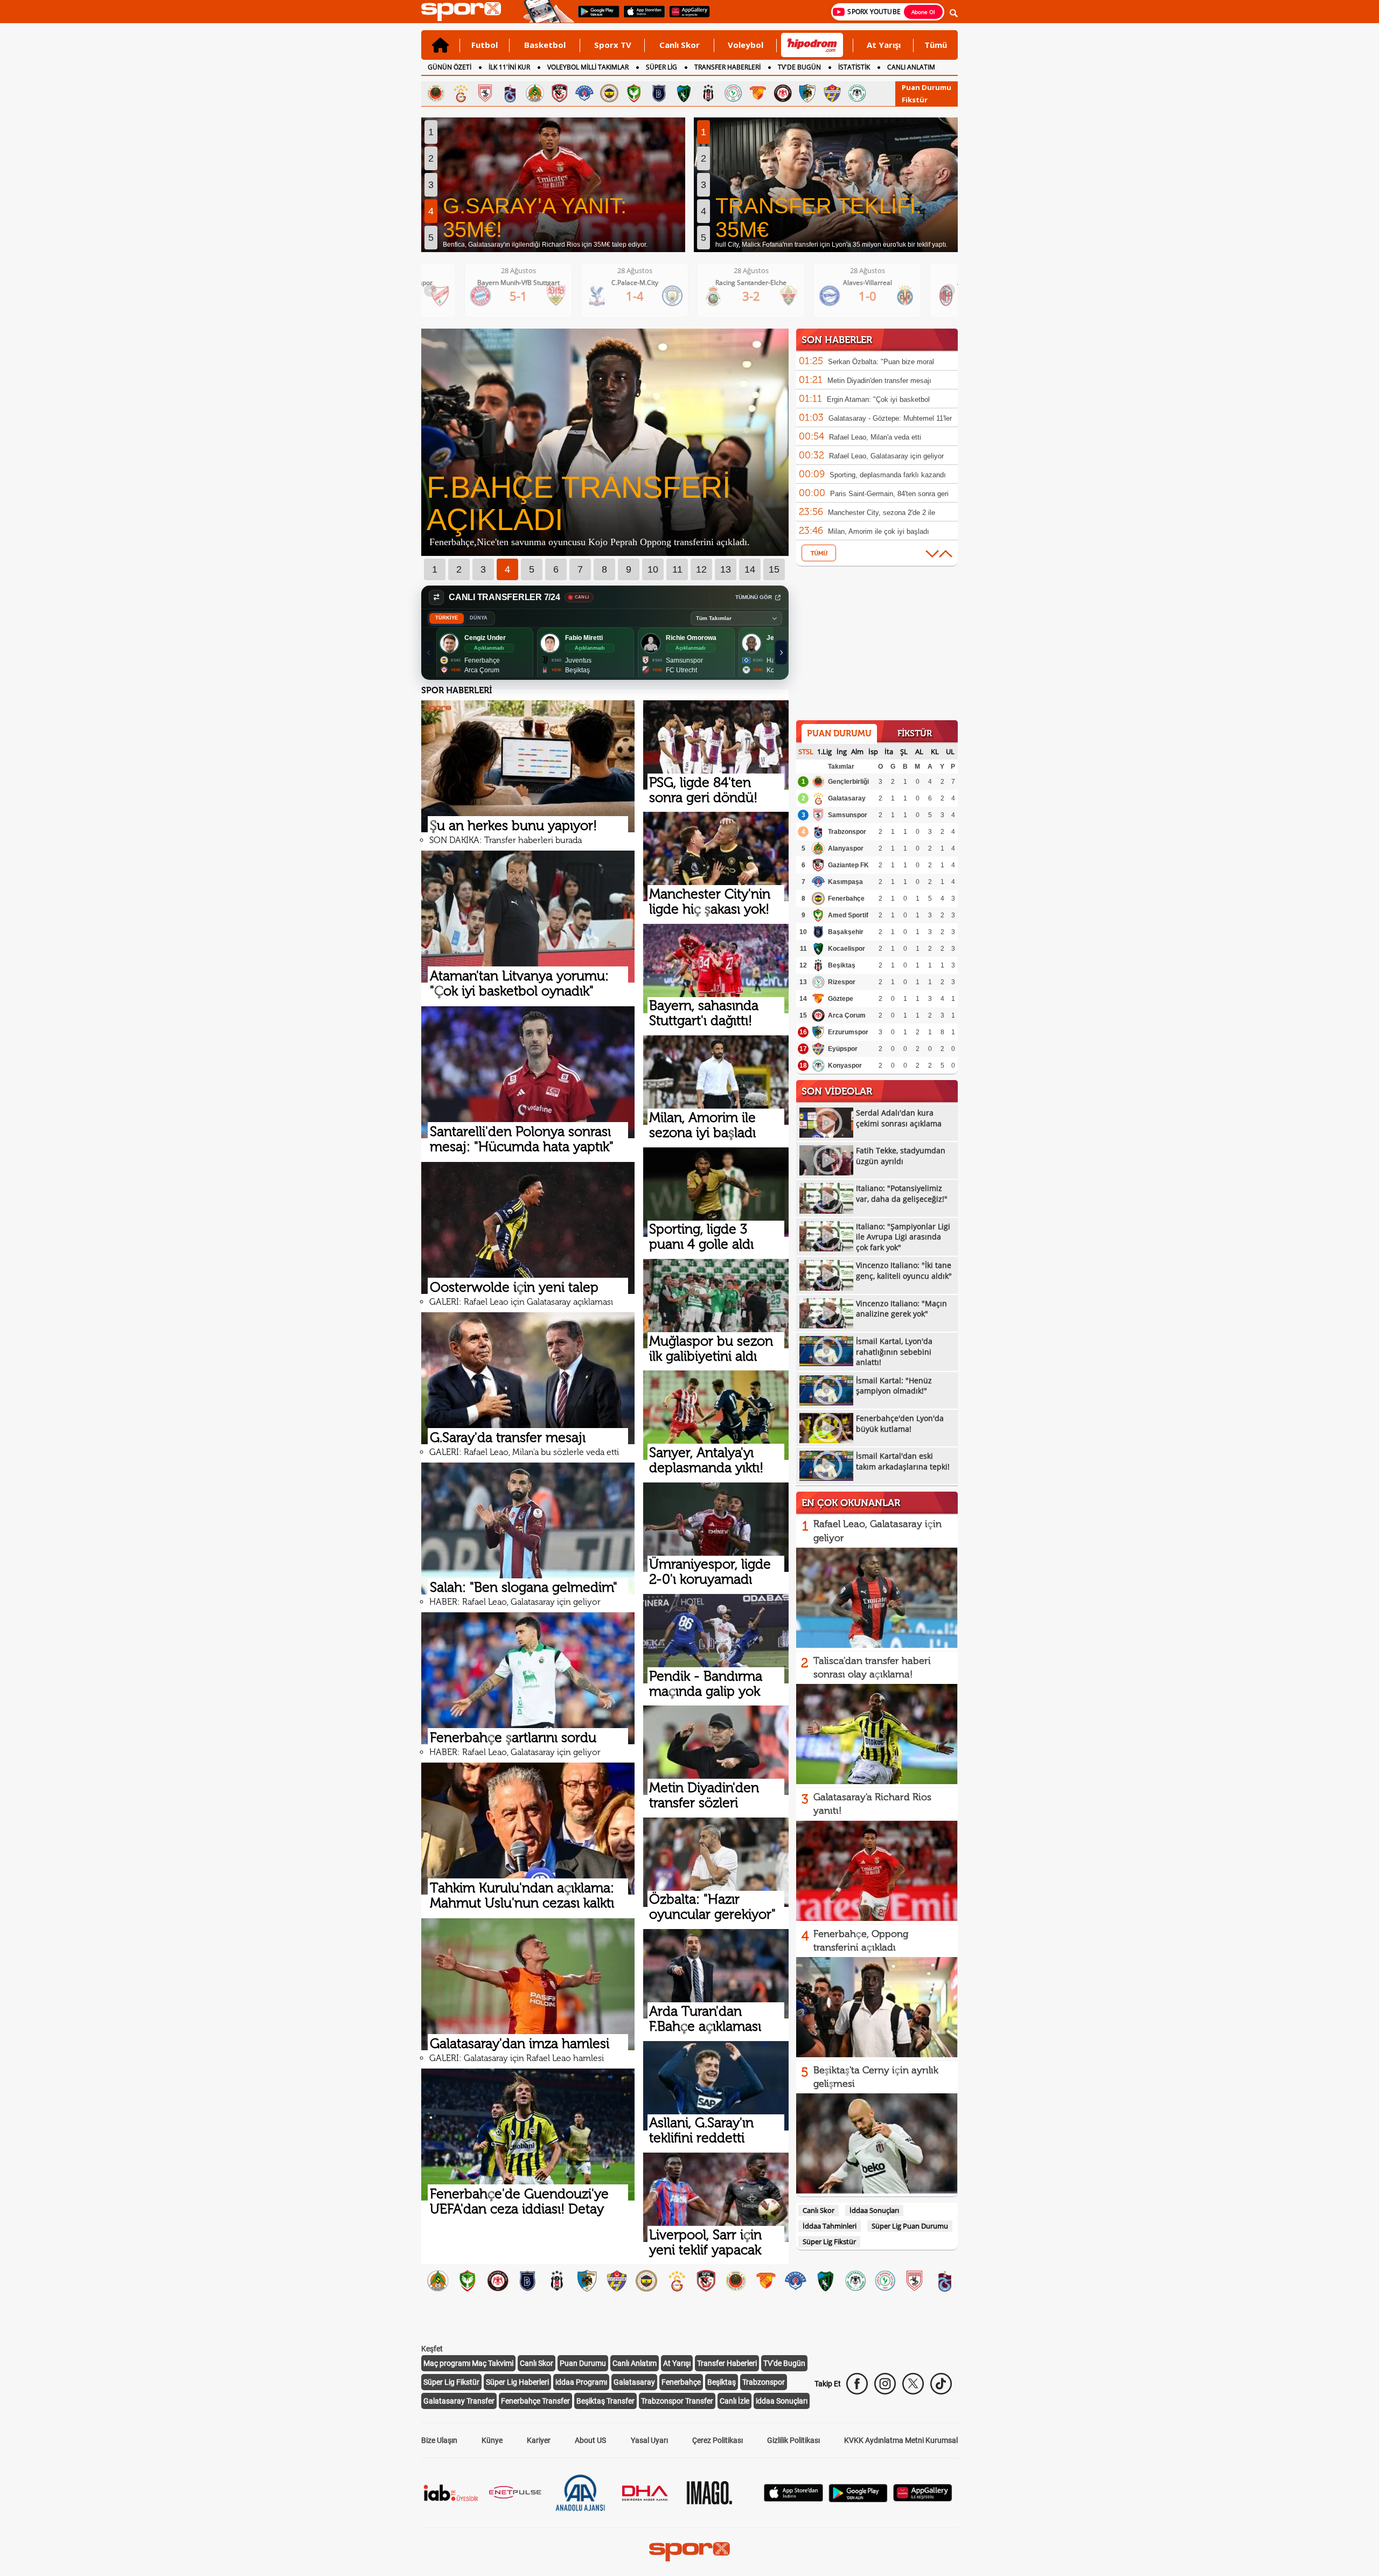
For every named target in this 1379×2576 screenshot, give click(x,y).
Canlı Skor (680, 45)
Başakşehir (846, 932)
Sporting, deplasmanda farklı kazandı (888, 475)
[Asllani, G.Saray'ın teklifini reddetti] (716, 2086)
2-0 (768, 296)
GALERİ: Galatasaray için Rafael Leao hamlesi (517, 2058)
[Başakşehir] (659, 93)
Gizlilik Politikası (793, 2440)
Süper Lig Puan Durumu (910, 2226)
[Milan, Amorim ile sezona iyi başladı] (716, 1080)
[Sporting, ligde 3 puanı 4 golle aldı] (716, 1192)
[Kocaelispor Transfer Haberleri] (825, 2279)
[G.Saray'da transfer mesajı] (528, 1378)
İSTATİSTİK (854, 67)
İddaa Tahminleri (830, 2226)
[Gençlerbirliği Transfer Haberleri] (736, 2279)
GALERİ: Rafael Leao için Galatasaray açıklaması (521, 1302)
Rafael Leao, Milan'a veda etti (875, 437)
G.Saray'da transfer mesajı (508, 1437)
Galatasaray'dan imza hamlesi (520, 2044)
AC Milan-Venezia (768, 283)
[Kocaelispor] (684, 93)
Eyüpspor (843, 1049)
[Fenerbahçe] (609, 93)
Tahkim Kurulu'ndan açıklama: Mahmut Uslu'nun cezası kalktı (522, 1895)
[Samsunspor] (485, 93)
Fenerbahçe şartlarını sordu (513, 1738)
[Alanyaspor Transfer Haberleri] (438, 2279)
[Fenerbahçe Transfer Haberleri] (646, 2279)
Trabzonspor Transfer (677, 2401)
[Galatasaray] (461, 93)
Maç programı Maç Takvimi (468, 2363)
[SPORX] (689, 2552)
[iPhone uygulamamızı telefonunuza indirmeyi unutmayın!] (641, 17)
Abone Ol (923, 12)
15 (774, 569)
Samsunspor (848, 815)
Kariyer (539, 2440)
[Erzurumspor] (807, 93)
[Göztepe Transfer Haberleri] (766, 2279)
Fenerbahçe (846, 899)
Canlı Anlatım (635, 2363)
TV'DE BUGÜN (799, 67)
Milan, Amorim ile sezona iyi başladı (702, 1125)
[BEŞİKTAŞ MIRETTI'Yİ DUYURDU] (605, 553)
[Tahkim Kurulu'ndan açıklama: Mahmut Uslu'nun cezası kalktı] (528, 1829)
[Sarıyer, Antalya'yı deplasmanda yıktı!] (716, 1415)
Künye (492, 2440)
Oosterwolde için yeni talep (514, 1287)
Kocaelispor (847, 949)
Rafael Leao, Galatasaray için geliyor (886, 456)
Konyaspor (845, 1066)
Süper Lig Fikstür (829, 2241)
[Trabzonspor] (510, 93)
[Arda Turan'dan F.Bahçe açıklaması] (716, 1974)
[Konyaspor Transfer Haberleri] (855, 2279)
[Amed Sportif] (634, 93)
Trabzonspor (847, 832)
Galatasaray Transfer (459, 2401)
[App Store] (793, 2499)
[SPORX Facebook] (857, 2384)
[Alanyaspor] (535, 93)
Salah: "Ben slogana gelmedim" (524, 1587)
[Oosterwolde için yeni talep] (528, 1228)
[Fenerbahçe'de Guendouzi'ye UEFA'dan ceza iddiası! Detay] (528, 2135)
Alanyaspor (846, 848)
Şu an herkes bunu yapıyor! (513, 826)
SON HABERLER (837, 340)
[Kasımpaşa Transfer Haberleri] (795, 2279)
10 (653, 569)
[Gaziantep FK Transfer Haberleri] (706, 2279)
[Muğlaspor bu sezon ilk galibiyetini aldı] (716, 1304)
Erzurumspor (848, 1032)
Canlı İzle (734, 2401)
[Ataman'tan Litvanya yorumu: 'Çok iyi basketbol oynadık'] (528, 917)
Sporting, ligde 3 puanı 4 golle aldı (701, 1237)
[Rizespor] (733, 93)
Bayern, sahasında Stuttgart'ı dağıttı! (704, 1013)
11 (677, 569)
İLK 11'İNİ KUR (509, 67)
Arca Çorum (847, 1015)
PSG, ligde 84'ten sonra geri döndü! (703, 790)
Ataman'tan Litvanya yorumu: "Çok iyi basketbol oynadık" (519, 983)
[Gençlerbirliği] (436, 93)
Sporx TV (613, 45)
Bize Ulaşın (439, 2440)
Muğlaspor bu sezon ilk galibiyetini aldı (711, 1349)
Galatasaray (847, 798)
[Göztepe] (758, 93)
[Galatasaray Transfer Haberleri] (676, 2279)
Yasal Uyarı (649, 2440)
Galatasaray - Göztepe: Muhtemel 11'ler (890, 418)
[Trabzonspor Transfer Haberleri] (945, 2279)
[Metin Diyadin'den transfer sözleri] (716, 1750)
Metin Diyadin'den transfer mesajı (879, 381)
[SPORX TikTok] (941, 2384)
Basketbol (545, 45)
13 (726, 569)
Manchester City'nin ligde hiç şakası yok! (710, 901)
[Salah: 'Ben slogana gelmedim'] (528, 1529)
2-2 (885, 296)
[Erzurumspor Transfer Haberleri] (587, 2279)
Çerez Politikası (718, 2440)
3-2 (536, 296)
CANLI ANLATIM (911, 67)
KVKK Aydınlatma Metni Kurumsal (901, 2440)
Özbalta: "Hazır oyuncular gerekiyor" (712, 1907)
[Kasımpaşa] (584, 93)
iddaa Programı (581, 2382)
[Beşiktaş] (708, 93)
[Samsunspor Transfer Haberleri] (914, 2279)
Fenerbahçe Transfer (535, 2401)
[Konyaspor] (857, 93)
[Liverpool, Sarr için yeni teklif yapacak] (716, 2197)
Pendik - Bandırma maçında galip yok (706, 1684)
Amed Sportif (848, 915)
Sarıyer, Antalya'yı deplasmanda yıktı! (706, 1460)
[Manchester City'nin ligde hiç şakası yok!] (716, 857)
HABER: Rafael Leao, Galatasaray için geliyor (515, 1602)
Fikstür (915, 100)
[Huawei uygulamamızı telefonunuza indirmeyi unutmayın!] (686, 17)
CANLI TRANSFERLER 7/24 (504, 597)
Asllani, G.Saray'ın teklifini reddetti (701, 2130)
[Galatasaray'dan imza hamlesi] (528, 1984)
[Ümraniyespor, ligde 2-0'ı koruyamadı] (716, 1527)
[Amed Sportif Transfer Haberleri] (467, 2279)
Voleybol (746, 45)
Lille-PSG (885, 283)
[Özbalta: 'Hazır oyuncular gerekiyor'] (716, 1862)
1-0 (652, 296)
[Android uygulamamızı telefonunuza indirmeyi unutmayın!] (595, 17)
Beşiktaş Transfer (605, 2401)
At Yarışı (884, 45)
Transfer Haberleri (727, 2363)
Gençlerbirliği (848, 782)
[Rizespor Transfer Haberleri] (885, 2279)
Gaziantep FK (848, 865)
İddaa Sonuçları (874, 2210)
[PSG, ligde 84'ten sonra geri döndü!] (716, 745)
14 (750, 569)
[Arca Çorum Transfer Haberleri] (497, 2279)
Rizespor (842, 982)
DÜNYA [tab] (479, 618)
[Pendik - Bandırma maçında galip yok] (716, 1639)
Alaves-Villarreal (652, 283)
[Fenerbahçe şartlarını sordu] (528, 1678)
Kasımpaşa (845, 882)
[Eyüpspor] (832, 93)
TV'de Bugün (784, 2363)
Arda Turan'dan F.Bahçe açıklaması (705, 2019)
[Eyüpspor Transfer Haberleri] (617, 2279)
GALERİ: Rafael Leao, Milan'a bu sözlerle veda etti (524, 1452)
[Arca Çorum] (783, 93)
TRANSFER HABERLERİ (727, 67)
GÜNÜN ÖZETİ (450, 67)
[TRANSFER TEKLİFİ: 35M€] (826, 185)
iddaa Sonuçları (782, 2401)
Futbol (485, 45)
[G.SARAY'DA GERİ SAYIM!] (553, 185)
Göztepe (841, 999)
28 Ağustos (536, 270)
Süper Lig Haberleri (517, 2382)
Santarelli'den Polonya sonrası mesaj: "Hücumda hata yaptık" (522, 1139)
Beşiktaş (842, 965)
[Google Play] (858, 2499)
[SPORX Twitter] (913, 2384)
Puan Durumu (927, 87)
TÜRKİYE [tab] (447, 618)
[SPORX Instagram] (885, 2384)
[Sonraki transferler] (781, 652)
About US (590, 2440)
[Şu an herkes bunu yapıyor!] (528, 766)
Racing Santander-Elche (535, 283)
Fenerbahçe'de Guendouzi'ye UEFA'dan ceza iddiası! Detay (519, 2201)
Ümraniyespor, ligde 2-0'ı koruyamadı (710, 1572)
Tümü (936, 45)
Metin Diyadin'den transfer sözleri (704, 1795)
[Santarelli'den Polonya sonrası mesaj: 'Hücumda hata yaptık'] (528, 1072)
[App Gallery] (923, 2499)
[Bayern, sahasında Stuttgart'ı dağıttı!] (716, 969)
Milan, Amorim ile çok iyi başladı (879, 531)
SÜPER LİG (661, 67)
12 (701, 569)
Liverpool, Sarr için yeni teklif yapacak (705, 2242)
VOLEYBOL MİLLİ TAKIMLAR (588, 67)
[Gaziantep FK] (560, 93)
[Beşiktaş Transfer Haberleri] (557, 2279)
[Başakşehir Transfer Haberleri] (527, 2279)
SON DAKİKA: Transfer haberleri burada (506, 840)
